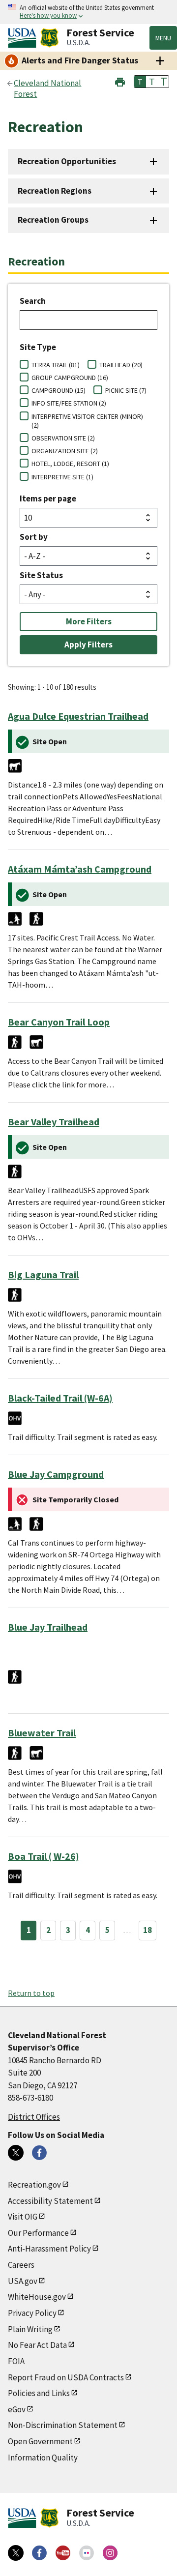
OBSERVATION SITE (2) (63, 438)
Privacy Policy (32, 2313)
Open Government (40, 2441)
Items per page (48, 498)
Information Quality (43, 2458)
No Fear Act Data (37, 2345)
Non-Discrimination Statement (63, 2425)
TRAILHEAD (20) (121, 365)
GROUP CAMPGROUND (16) (70, 378)
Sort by (34, 537)
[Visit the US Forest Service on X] (16, 2553)
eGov (17, 2409)
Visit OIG (23, 2217)
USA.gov (23, 2281)
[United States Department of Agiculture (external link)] (24, 38)
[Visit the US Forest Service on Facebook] (39, 2553)
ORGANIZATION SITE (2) (65, 451)
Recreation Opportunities (67, 161)
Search (33, 301)
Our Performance (38, 2233)
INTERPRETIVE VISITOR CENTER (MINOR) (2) (87, 421)
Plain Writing (30, 2329)
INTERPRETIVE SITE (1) (62, 477)
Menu (163, 38)
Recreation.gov (34, 2185)
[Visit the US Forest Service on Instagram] (110, 2553)
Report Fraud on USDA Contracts (66, 2377)
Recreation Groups (53, 220)
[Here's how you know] (88, 12)
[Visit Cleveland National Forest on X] (16, 2153)
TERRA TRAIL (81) (56, 365)
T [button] (140, 82)
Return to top (31, 1993)
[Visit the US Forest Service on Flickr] (87, 2553)
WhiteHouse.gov (37, 2297)
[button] (120, 81)
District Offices (34, 2117)
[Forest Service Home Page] (49, 38)
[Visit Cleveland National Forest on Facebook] (39, 2153)
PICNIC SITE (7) (126, 390)
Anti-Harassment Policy (49, 2249)
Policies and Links (39, 2393)
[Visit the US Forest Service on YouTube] (63, 2553)
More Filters (89, 621)
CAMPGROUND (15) (59, 390)
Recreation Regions (55, 191)
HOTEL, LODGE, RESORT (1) (70, 464)
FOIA (16, 2361)
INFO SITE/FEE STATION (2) (69, 403)
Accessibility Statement (50, 2201)
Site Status (41, 575)
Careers (21, 2265)
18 (147, 1930)
